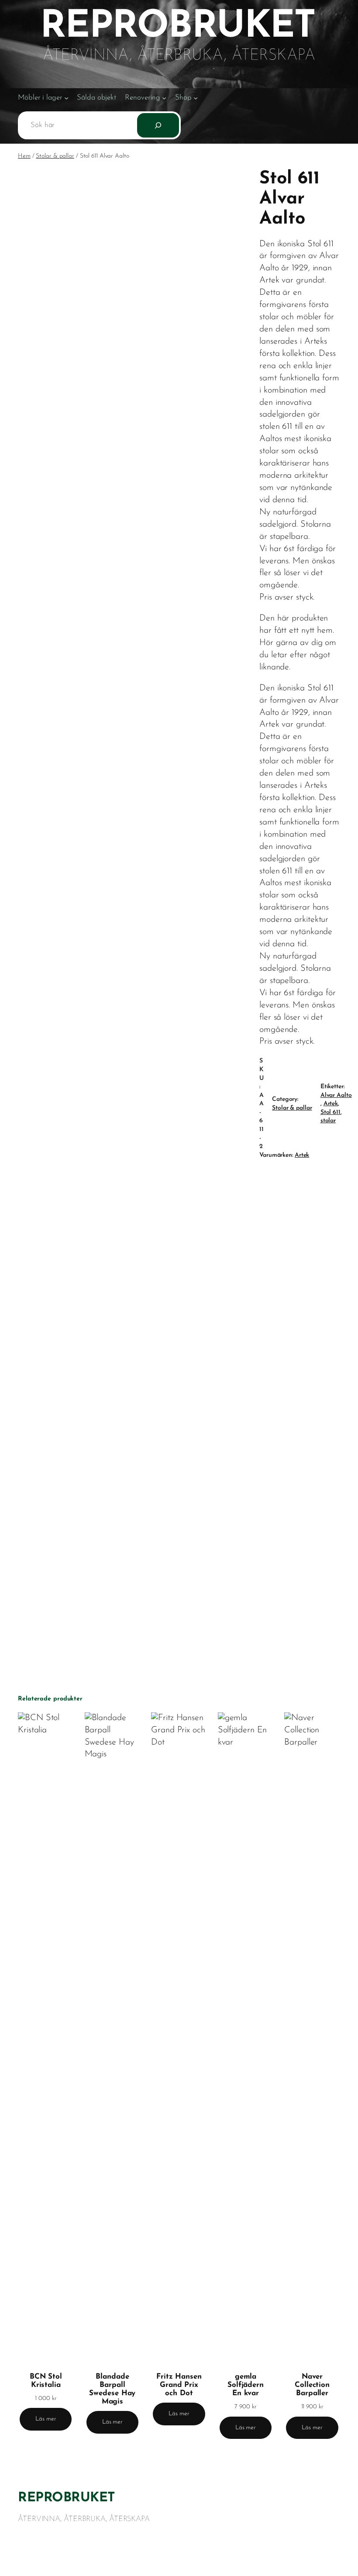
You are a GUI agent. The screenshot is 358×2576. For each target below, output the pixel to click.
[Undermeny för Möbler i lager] (66, 98)
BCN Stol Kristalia (46, 2381)
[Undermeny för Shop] (196, 98)
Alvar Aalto (336, 1095)
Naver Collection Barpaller (312, 2385)
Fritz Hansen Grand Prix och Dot (179, 2385)
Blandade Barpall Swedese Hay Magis (112, 2389)
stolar (328, 1121)
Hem (24, 156)
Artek (331, 1104)
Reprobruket (67, 2498)
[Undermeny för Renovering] (164, 98)
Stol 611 (330, 1112)
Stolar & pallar (55, 156)
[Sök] (158, 125)
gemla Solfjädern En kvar (246, 2385)
